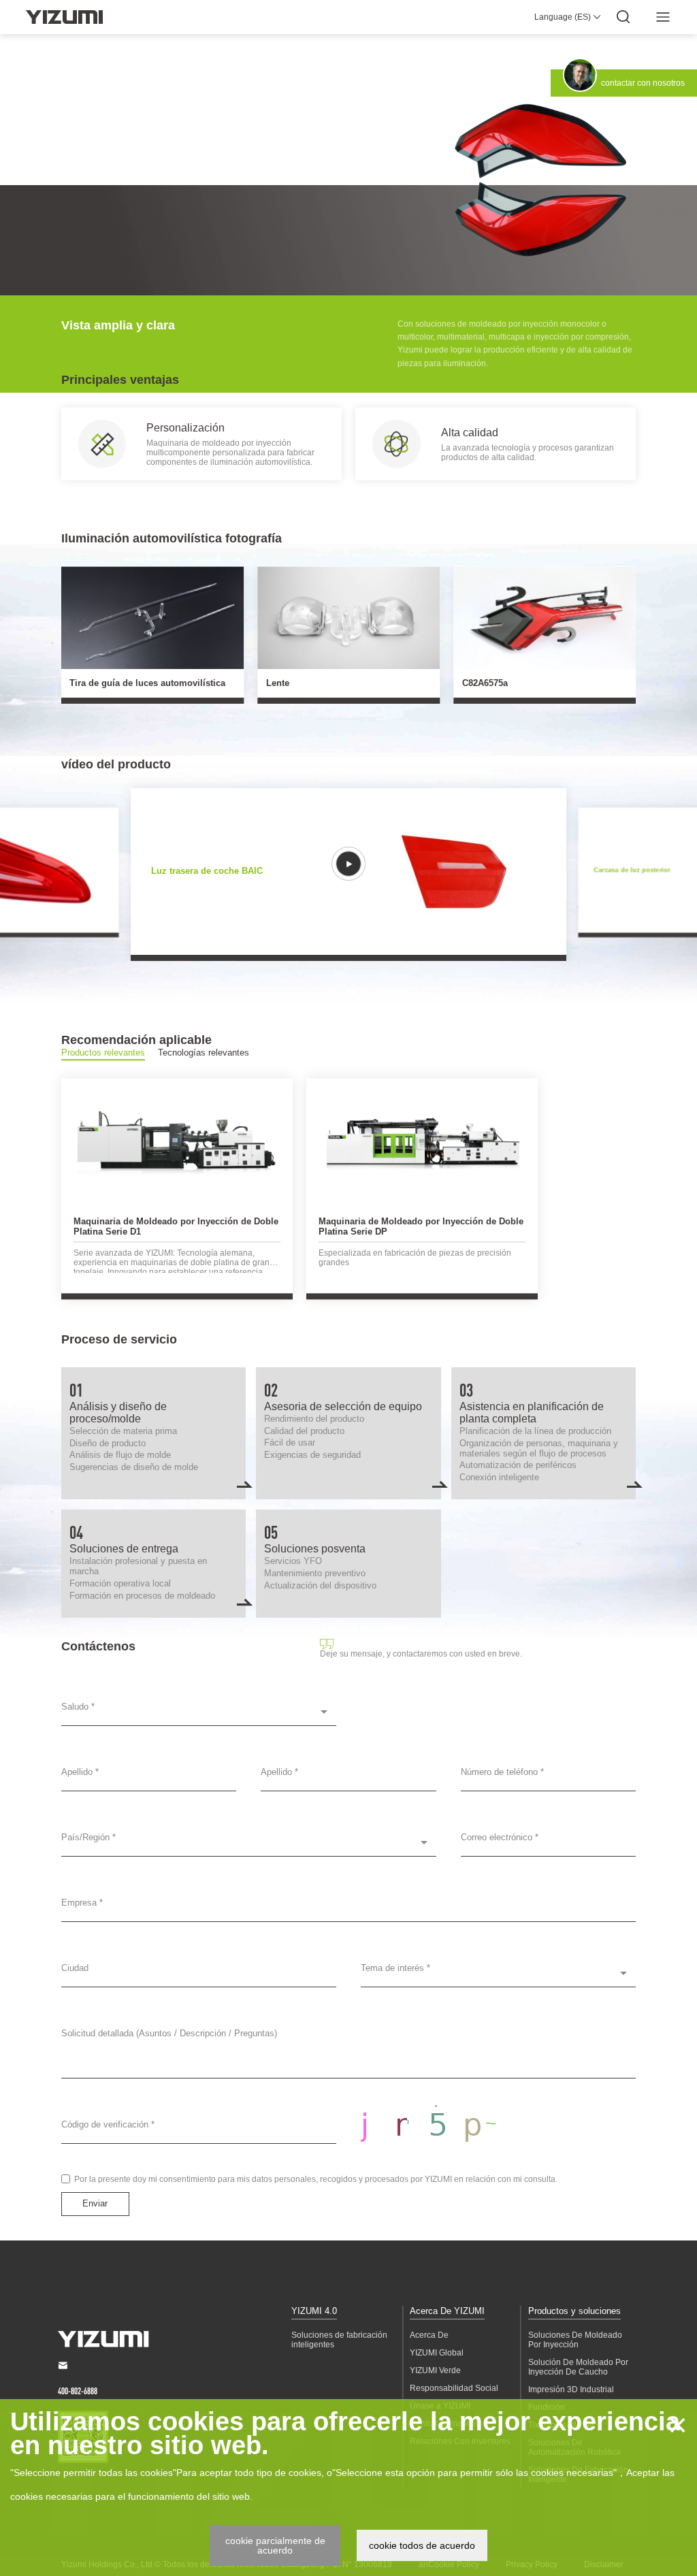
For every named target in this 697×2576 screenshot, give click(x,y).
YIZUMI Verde (435, 2370)
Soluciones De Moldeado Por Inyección (575, 2340)
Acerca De (429, 2335)
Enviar (95, 2203)
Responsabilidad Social (454, 2388)
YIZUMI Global (437, 2353)
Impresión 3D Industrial (571, 2390)
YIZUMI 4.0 (314, 2311)
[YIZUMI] (64, 17)
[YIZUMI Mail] (63, 2365)
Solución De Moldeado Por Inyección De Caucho (578, 2367)
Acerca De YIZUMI (447, 2311)
